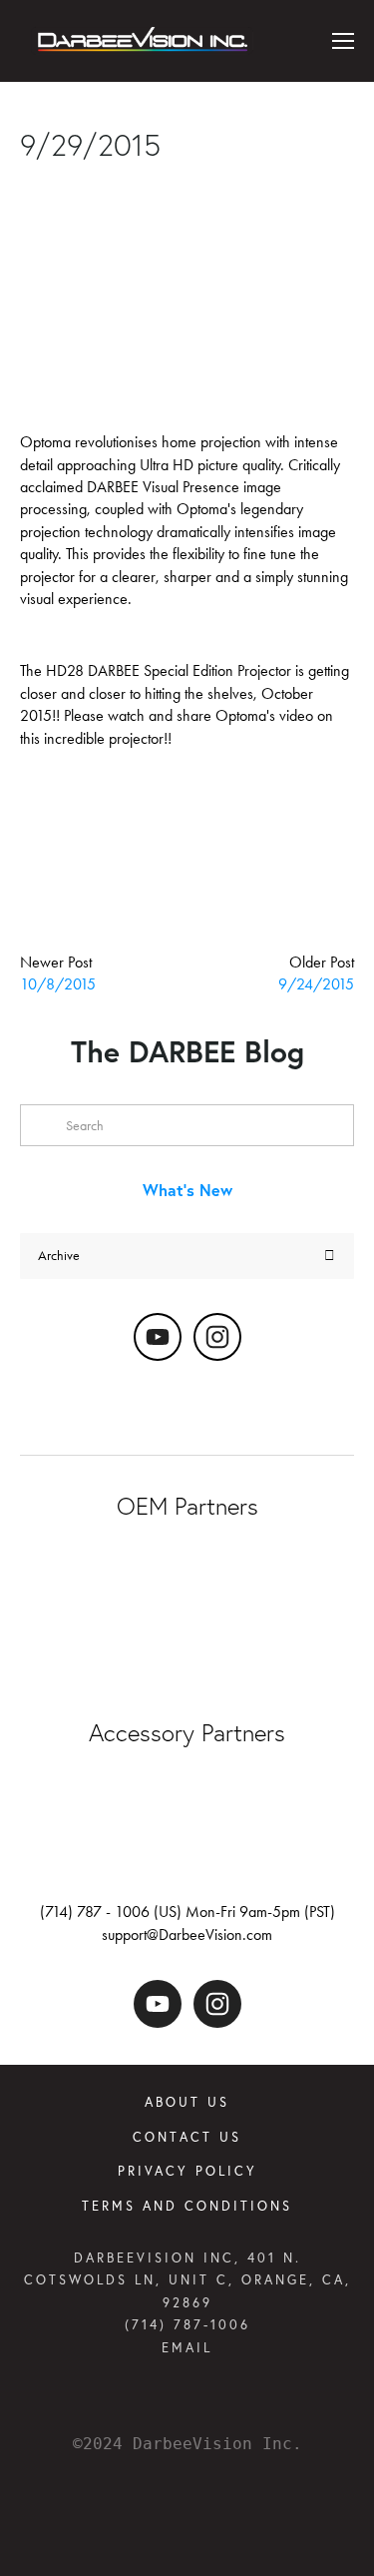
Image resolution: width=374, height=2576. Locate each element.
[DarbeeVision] (158, 1337)
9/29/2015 (90, 145)
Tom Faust (49, 186)
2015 (90, 808)
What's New (187, 1190)
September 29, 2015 (83, 104)
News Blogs (143, 186)
